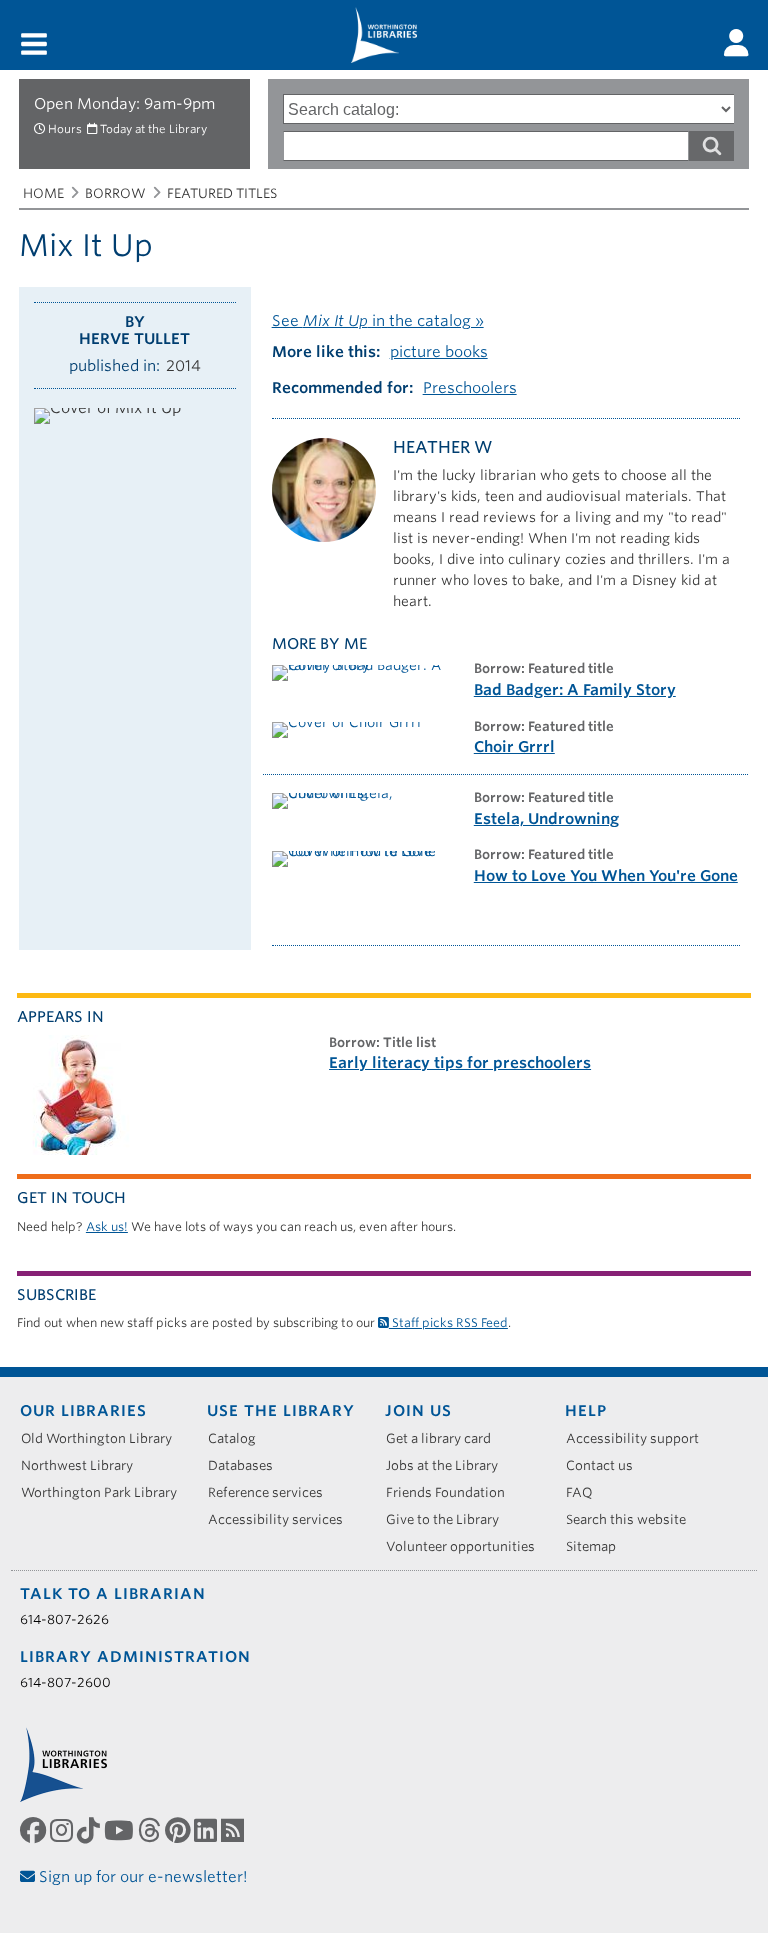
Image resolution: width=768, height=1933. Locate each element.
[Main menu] (34, 45)
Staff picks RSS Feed (448, 1322)
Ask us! (107, 1226)
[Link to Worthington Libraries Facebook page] (35, 1831)
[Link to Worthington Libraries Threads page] (151, 1831)
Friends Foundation (452, 1492)
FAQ (586, 1492)
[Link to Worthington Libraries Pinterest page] (179, 1831)
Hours (65, 129)
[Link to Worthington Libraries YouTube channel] (121, 1831)
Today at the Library (153, 129)
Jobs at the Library (449, 1465)
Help (586, 1411)
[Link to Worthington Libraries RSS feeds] (234, 1831)
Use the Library (281, 1411)
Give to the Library (449, 1519)
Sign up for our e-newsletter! (141, 1877)
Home (43, 193)
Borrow (115, 193)
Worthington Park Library (106, 1492)
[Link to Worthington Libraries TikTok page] (90, 1831)
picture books (439, 352)
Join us (418, 1411)
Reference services (272, 1492)
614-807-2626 (64, 1619)
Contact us (606, 1465)
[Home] (384, 35)
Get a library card (445, 1438)
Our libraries (83, 1411)
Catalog (239, 1438)
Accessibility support (639, 1438)
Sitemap (598, 1546)
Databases (247, 1465)
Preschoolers (470, 388)
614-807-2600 (65, 1682)
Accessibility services (282, 1519)
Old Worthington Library (103, 1438)
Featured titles (222, 193)
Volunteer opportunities (467, 1546)
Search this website (633, 1519)
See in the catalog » (378, 321)
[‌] (736, 43)
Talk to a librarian (113, 1594)
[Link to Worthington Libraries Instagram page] (63, 1831)
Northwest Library (84, 1465)
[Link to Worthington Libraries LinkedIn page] (207, 1831)
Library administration (135, 1657)
